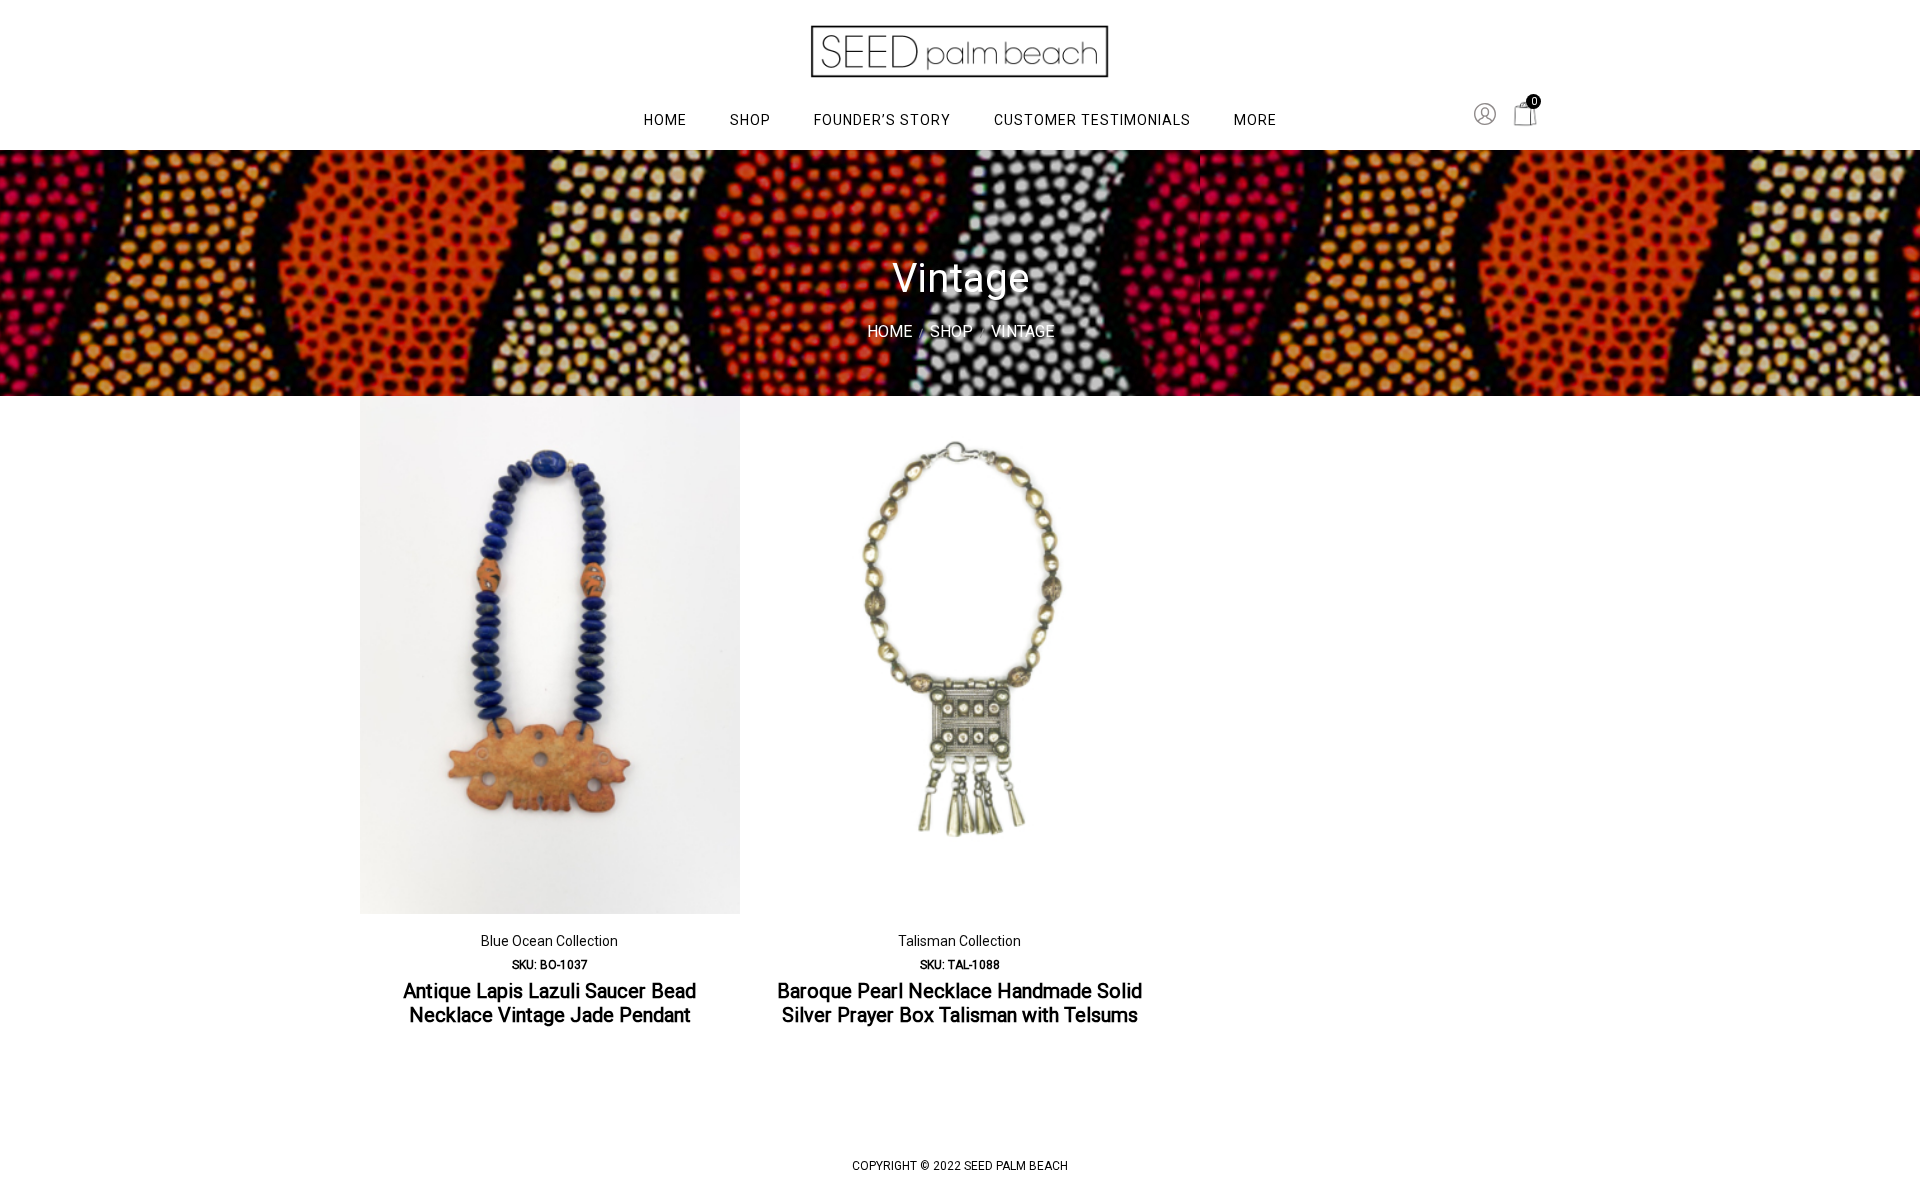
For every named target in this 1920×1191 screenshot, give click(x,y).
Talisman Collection (959, 941)
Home (889, 331)
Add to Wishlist (710, 426)
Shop (951, 331)
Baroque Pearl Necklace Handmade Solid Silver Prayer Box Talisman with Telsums (959, 1003)
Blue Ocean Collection (549, 941)
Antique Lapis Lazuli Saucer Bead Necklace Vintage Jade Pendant (549, 1003)
